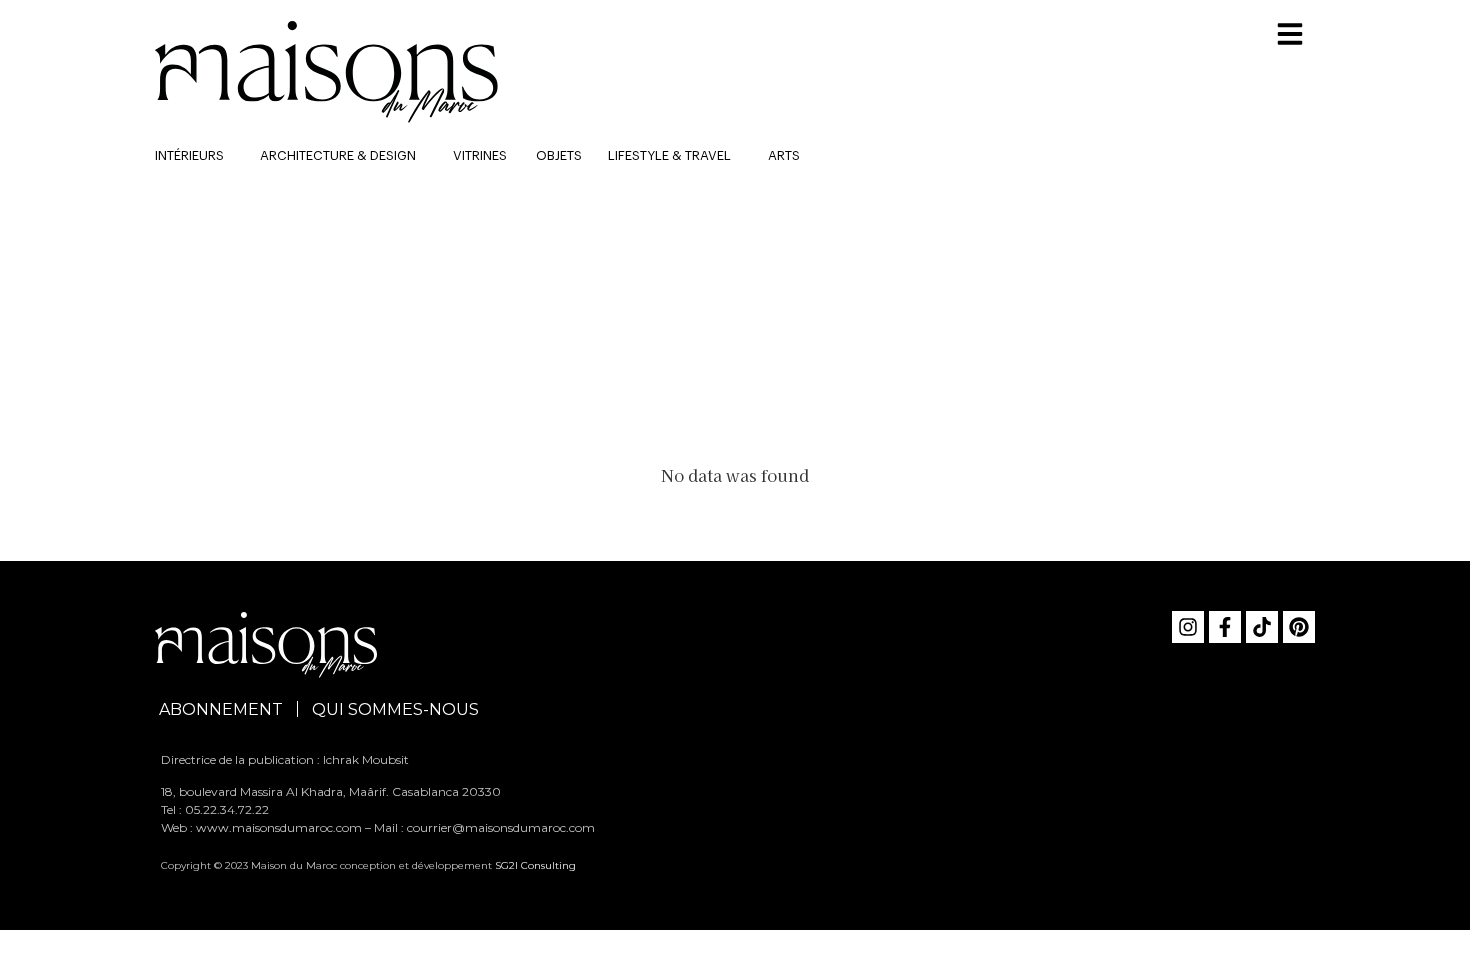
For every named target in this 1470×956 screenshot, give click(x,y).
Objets (559, 155)
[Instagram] (1188, 627)
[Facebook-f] (1225, 627)
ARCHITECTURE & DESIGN (338, 155)
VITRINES (480, 155)
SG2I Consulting (535, 865)
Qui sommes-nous (395, 709)
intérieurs (189, 155)
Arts (784, 155)
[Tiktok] (1262, 627)
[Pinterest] (1299, 627)
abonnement (221, 709)
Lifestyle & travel (669, 155)
